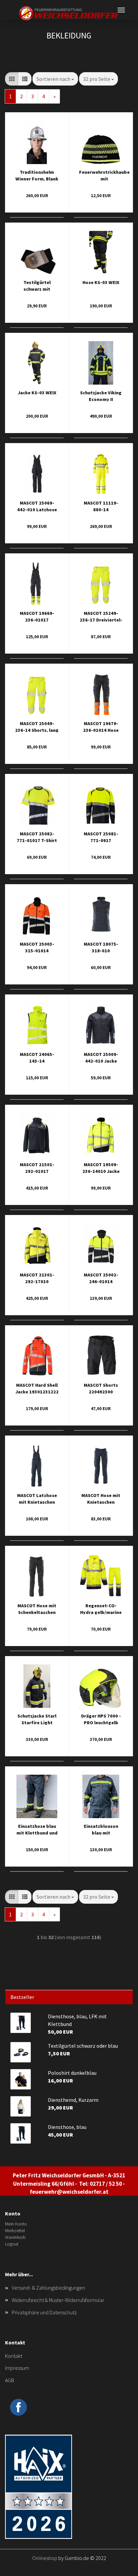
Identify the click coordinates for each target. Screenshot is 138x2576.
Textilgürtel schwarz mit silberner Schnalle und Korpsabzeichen (37, 285)
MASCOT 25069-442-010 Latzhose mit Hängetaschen (37, 506)
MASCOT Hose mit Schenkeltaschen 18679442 (37, 1608)
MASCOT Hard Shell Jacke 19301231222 (37, 1388)
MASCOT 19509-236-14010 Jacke (101, 1167)
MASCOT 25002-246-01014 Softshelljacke (101, 1278)
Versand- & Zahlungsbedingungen (48, 2288)
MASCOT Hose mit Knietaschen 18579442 (101, 1498)
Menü (121, 10)
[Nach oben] (120, 2566)
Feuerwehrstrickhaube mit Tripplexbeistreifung (104, 175)
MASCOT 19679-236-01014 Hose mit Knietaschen (101, 726)
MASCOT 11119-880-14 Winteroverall (101, 506)
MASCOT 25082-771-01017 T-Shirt (37, 837)
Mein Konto (16, 2224)
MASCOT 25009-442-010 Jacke (101, 1057)
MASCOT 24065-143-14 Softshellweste (37, 1057)
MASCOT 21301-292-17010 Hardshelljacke (37, 1278)
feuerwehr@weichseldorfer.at (69, 2192)
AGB (10, 2380)
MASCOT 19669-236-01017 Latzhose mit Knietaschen (37, 616)
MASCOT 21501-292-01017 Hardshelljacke (37, 1167)
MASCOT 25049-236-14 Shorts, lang (37, 726)
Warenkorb (15, 2237)
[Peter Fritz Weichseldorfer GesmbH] (69, 13)
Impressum (17, 2368)
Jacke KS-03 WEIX (37, 393)
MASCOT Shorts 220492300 (101, 1388)
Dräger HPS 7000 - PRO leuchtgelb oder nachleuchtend (101, 1719)
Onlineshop (45, 2558)
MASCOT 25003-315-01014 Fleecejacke (37, 947)
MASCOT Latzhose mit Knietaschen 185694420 (37, 1498)
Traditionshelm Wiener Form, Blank (37, 175)
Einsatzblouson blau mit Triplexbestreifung (101, 1829)
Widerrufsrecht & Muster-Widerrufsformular (58, 2300)
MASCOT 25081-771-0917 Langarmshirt (101, 837)
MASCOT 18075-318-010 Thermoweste (101, 947)
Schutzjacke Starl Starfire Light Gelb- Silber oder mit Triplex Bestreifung (37, 1719)
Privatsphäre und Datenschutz (44, 2312)
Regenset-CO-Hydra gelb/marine (101, 1608)
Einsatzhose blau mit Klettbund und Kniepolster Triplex (37, 1829)
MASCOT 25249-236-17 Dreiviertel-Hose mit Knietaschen (101, 616)
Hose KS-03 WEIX (101, 282)
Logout (12, 2244)
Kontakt (14, 2356)
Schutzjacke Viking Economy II (101, 395)
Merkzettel (15, 2230)
